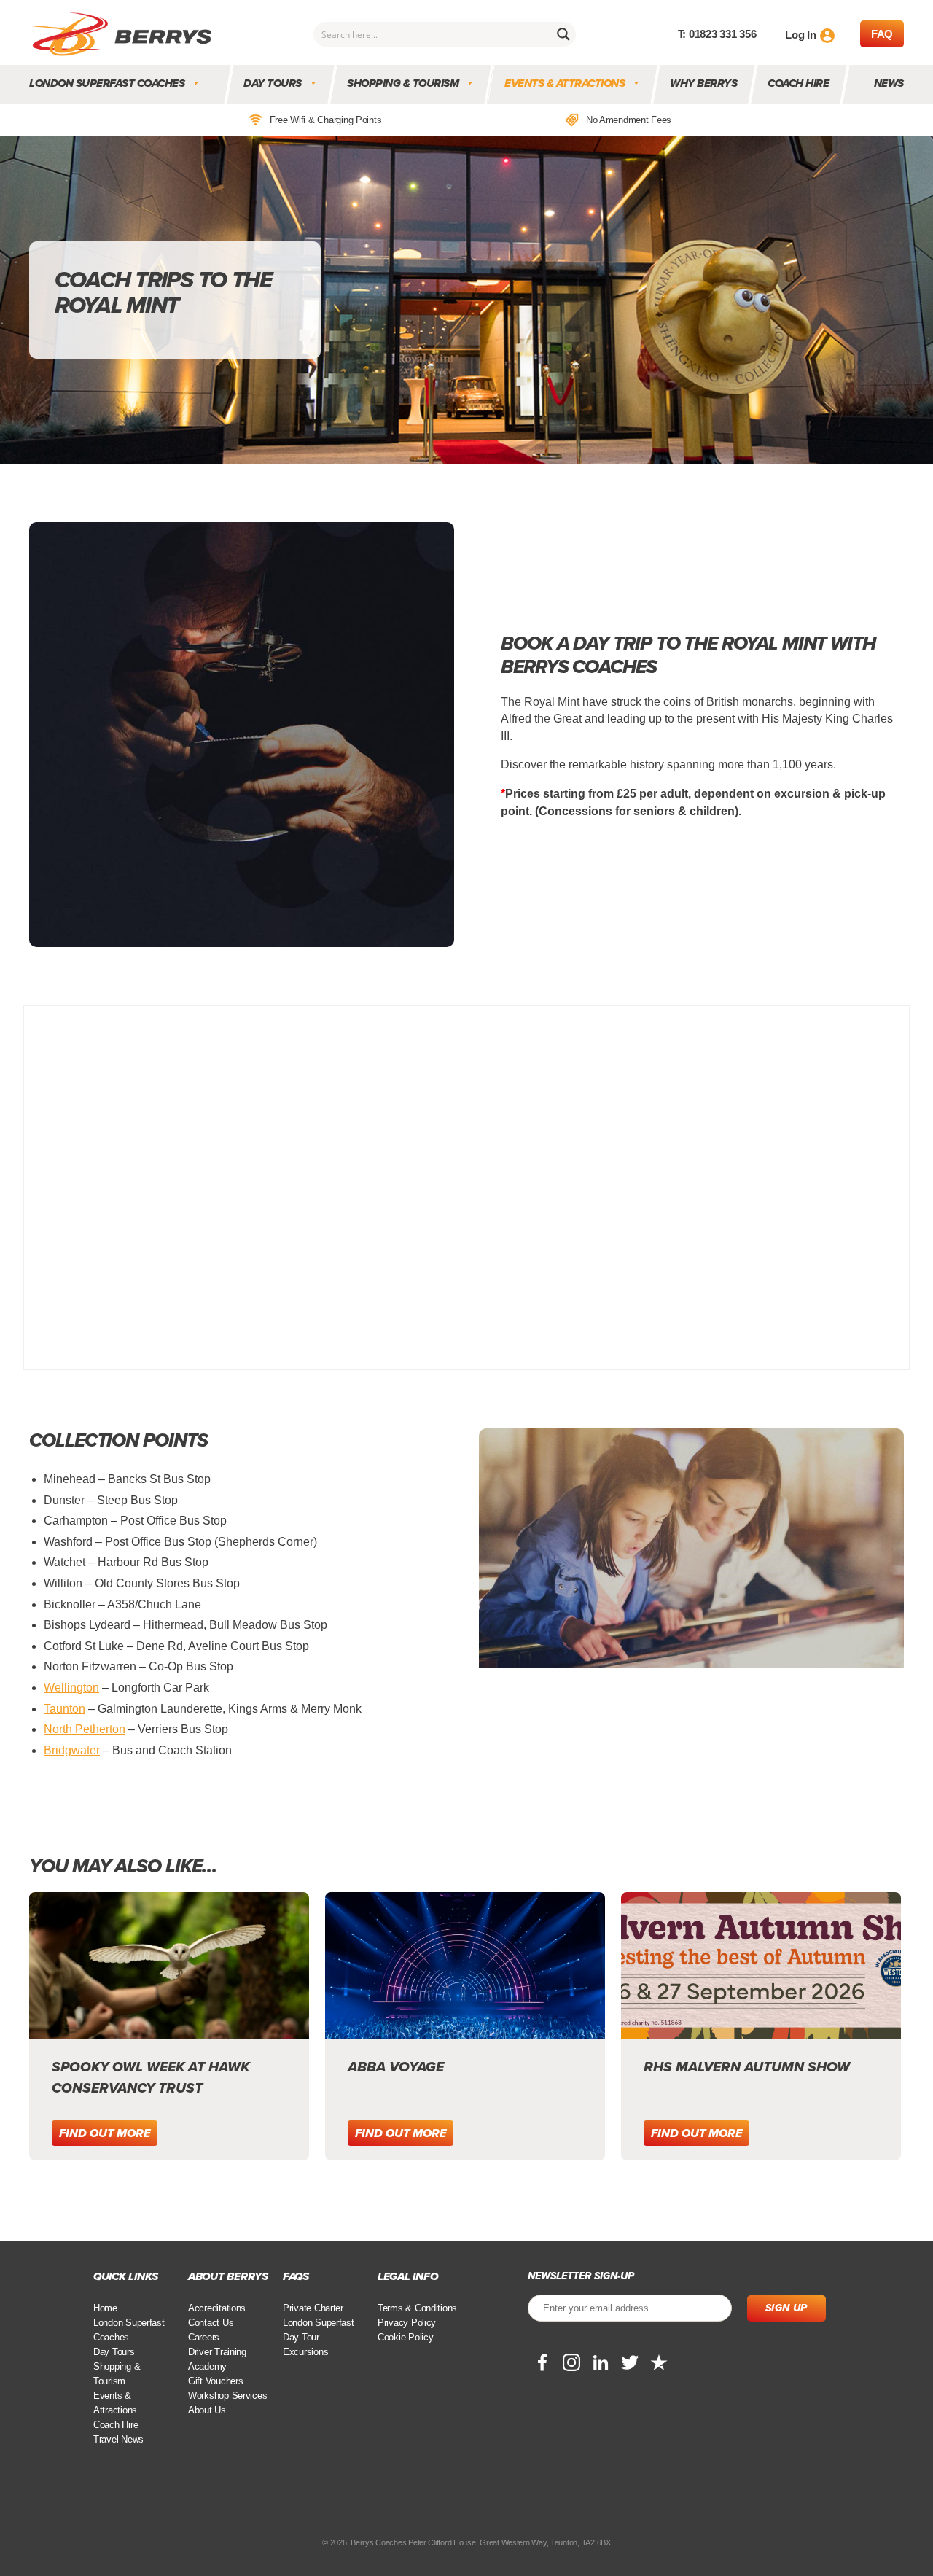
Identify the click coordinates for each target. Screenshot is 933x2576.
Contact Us (211, 2323)
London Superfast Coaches (107, 83)
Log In (800, 35)
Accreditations (217, 2308)
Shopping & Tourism (403, 83)
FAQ (882, 34)
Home (105, 2308)
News (889, 83)
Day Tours (273, 83)
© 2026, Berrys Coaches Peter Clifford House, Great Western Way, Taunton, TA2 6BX (466, 2542)
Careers (204, 2337)
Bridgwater (72, 1750)
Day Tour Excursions (305, 2345)
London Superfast (319, 2323)
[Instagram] (571, 2362)
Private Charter (313, 2308)
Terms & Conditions (417, 2308)
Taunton (65, 1709)
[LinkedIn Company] (601, 2362)
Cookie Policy (406, 2337)
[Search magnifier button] (563, 34)
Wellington (71, 1688)
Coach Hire (799, 83)
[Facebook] (542, 2362)
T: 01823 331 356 (717, 34)
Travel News (118, 2439)
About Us (207, 2410)
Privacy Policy (407, 2323)
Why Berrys (704, 83)
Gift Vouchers (216, 2381)
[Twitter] (630, 2362)
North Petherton (85, 1729)
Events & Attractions (565, 83)
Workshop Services (227, 2396)
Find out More (105, 2133)
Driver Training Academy (217, 2359)
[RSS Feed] (659, 2362)
